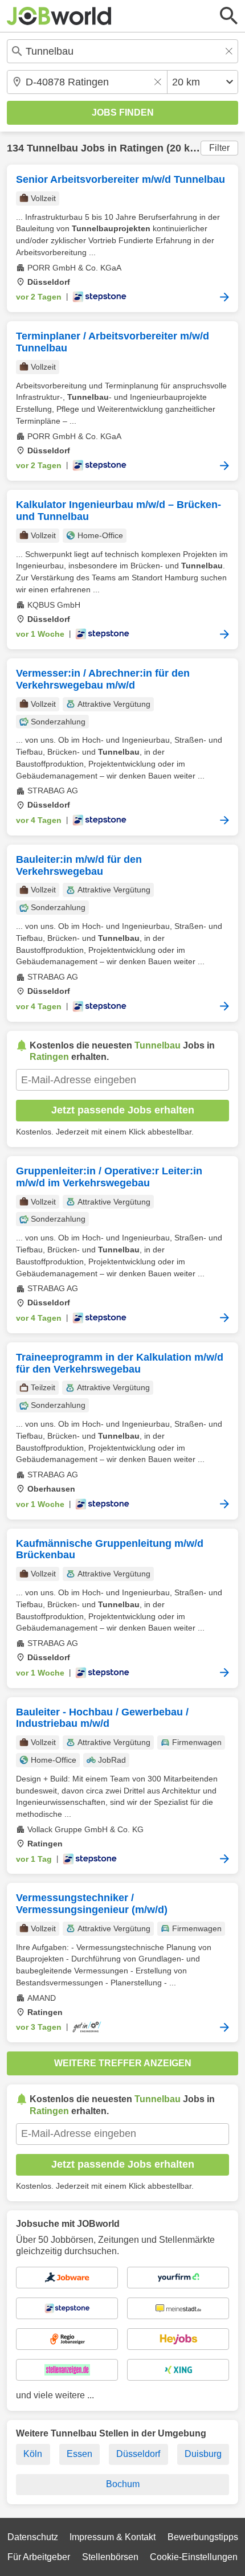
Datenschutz (33, 2537)
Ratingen (142, 148)
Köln (33, 2454)
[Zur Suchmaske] (229, 16)
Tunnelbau (52, 148)
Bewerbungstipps (203, 2537)
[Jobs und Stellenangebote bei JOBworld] (59, 16)
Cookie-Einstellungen (194, 2557)
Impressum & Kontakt (113, 2537)
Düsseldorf (138, 2454)
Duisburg (203, 2454)
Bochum (123, 2484)
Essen (79, 2454)
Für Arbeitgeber (39, 2557)
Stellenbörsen (110, 2557)
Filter (219, 148)
